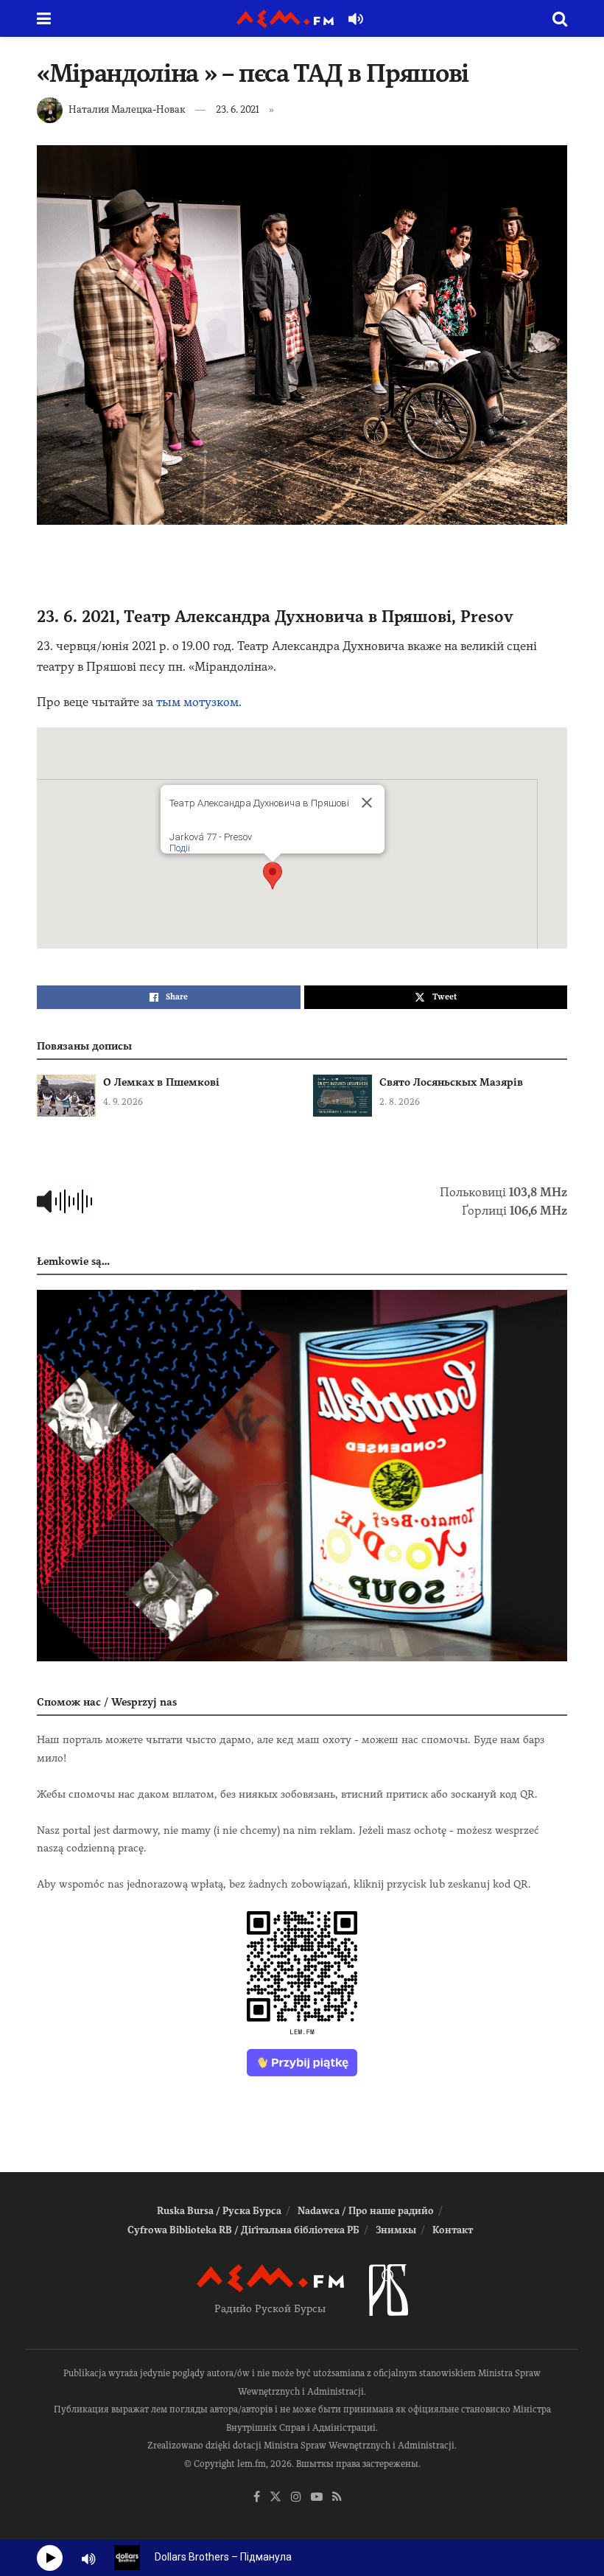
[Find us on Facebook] (257, 2498)
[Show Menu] (44, 18)
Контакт (453, 2230)
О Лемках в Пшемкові (161, 1082)
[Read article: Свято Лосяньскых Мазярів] (343, 1096)
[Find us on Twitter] (275, 2498)
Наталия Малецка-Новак (127, 109)
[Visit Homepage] (285, 19)
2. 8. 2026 (400, 1102)
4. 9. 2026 (123, 1102)
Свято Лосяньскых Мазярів (451, 1082)
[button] (273, 876)
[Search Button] (560, 18)
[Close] (367, 803)
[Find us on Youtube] (317, 2498)
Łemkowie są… (73, 1261)
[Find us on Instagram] (296, 2498)
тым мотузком (197, 702)
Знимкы (396, 2230)
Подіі (180, 848)
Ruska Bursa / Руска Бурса (219, 2211)
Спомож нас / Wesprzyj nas (107, 1702)
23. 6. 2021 (238, 109)
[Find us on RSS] (337, 2498)
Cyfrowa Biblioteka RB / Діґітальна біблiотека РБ (243, 2230)
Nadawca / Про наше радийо (366, 2211)
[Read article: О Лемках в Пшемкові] (66, 1096)
